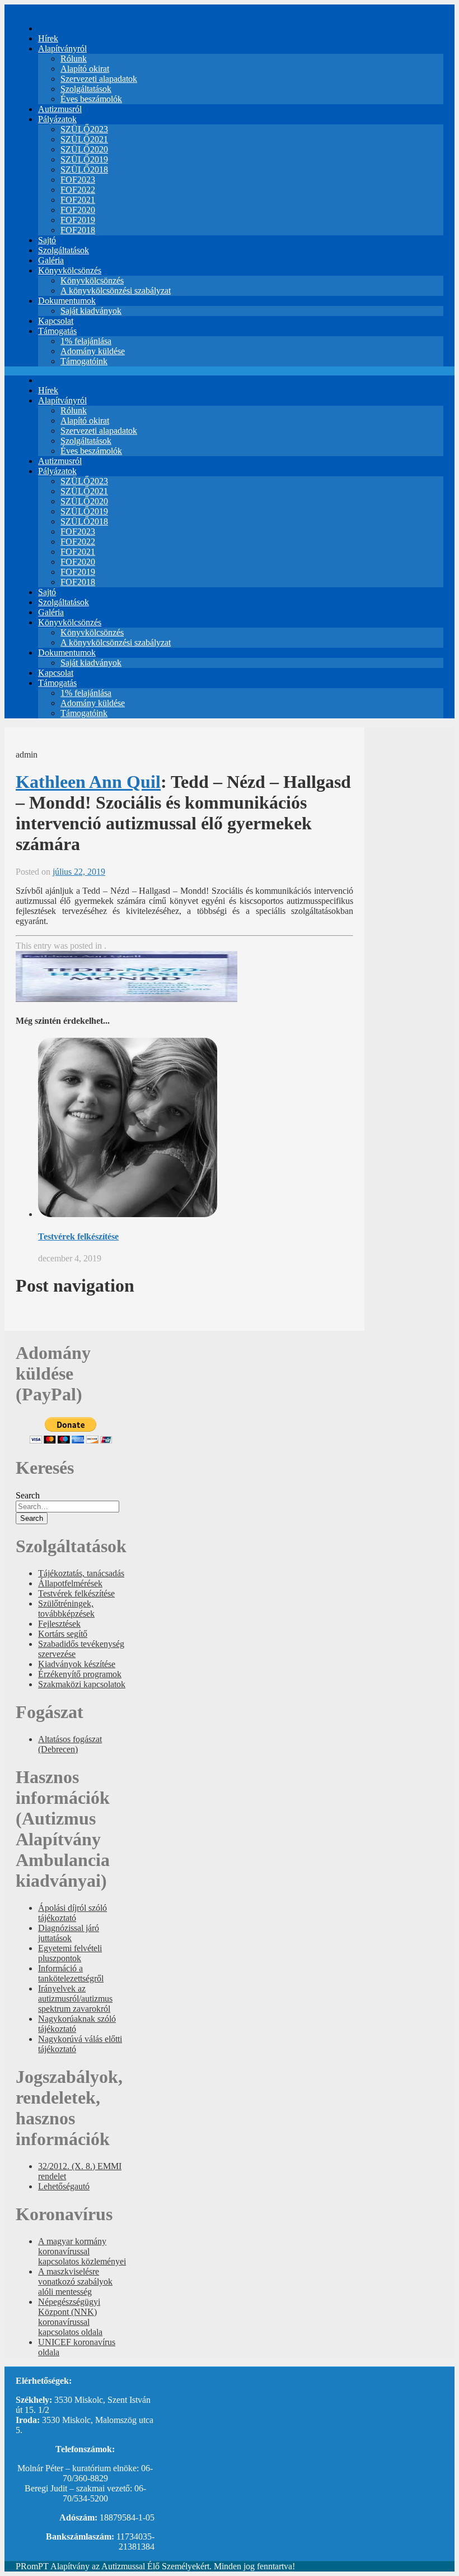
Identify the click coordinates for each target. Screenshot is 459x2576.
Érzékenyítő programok (80, 1674)
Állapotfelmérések (70, 1583)
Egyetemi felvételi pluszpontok (70, 1953)
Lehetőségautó (64, 2186)
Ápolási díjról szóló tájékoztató (72, 1913)
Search (28, 1495)
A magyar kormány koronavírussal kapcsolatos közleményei (82, 2251)
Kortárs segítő (63, 1634)
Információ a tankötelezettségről (71, 1973)
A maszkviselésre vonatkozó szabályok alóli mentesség (75, 2282)
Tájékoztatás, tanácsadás (81, 1573)
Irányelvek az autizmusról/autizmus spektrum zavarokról (75, 1999)
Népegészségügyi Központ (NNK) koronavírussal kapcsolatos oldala (70, 2317)
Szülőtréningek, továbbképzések (66, 1609)
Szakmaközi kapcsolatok (82, 1684)
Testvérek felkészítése (78, 1236)
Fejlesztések (59, 1624)
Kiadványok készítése (77, 1664)
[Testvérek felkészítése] (128, 1214)
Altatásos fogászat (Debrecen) (70, 1744)
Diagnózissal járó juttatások (69, 1933)
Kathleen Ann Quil (88, 782)
